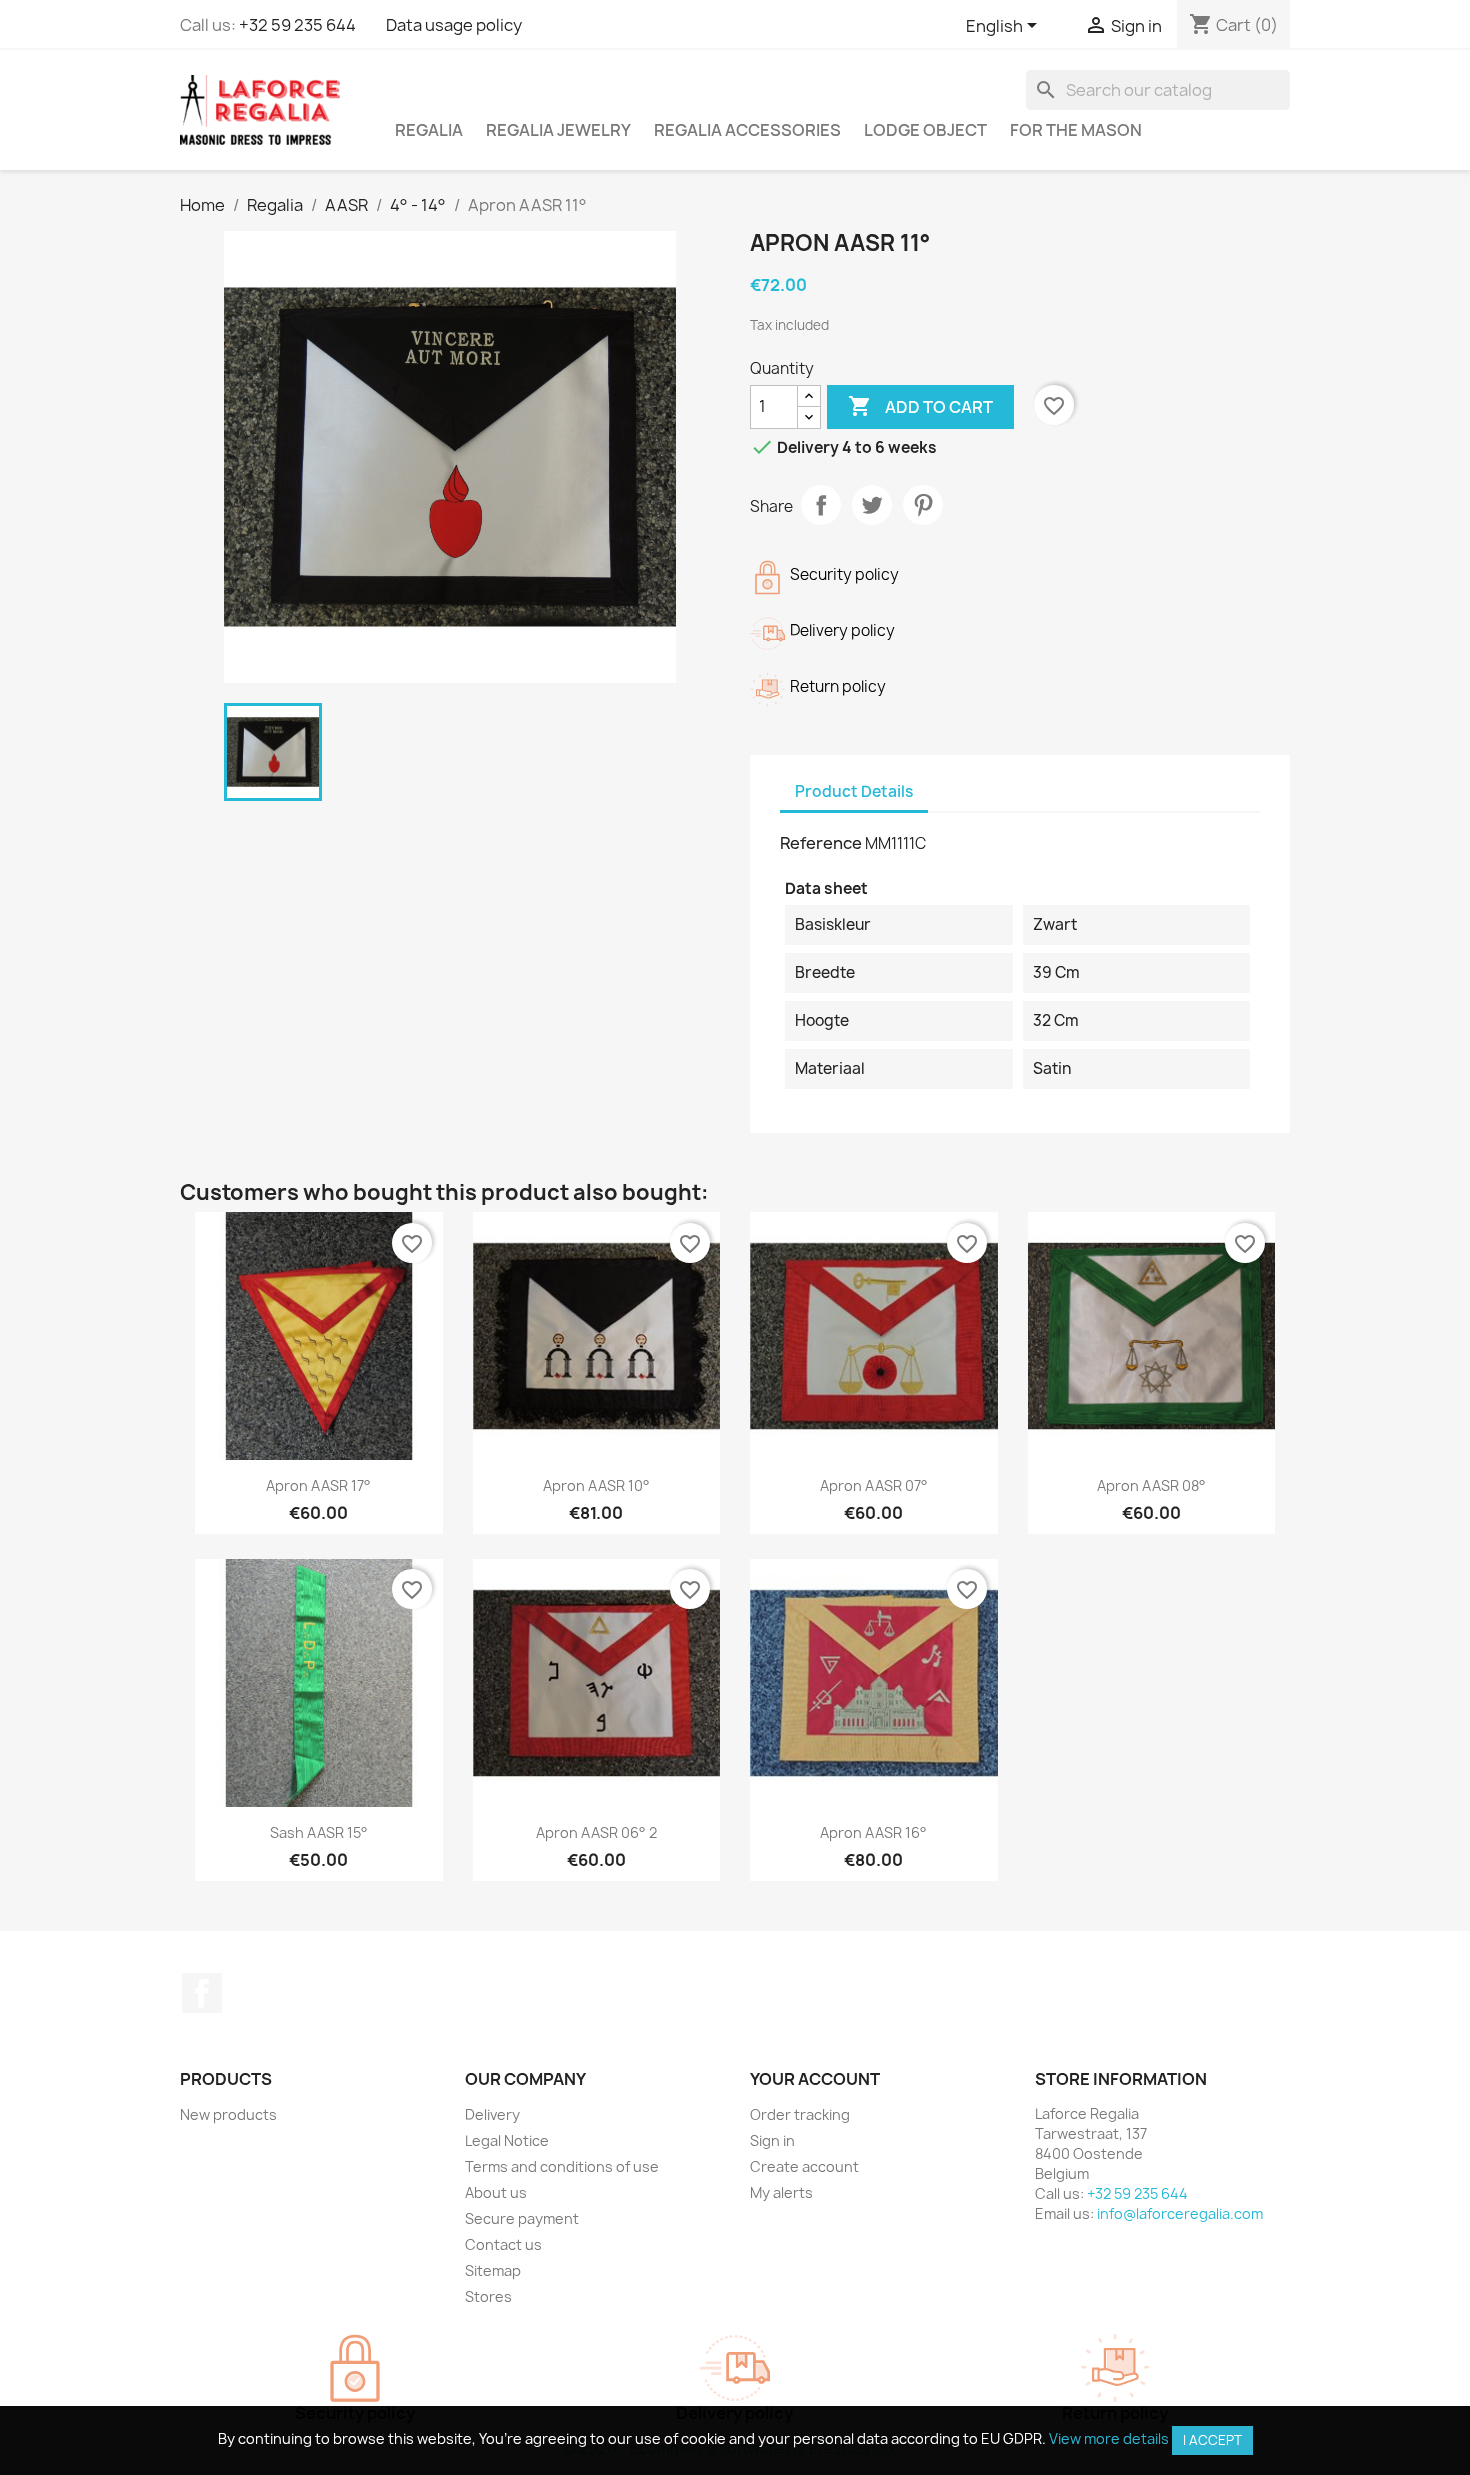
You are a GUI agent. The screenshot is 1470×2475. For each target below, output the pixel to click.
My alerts (781, 2192)
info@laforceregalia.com (1180, 2213)
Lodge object (925, 130)
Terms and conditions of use (562, 2166)
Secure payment (522, 2218)
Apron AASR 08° (1151, 1485)
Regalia (429, 130)
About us (496, 2192)
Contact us (503, 2244)
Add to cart (920, 406)
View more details (1109, 2438)
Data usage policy (454, 25)
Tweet (872, 505)
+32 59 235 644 (297, 25)
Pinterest (923, 505)
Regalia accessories (747, 130)
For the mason (1076, 130)
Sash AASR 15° (319, 1832)
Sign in (772, 2140)
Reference (821, 843)
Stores (488, 2296)
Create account (804, 2166)
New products (228, 2114)
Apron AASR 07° (874, 1485)
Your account (815, 2079)
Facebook (202, 1993)
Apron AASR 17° (318, 1485)
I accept (1212, 2440)
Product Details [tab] (854, 791)
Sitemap (493, 2270)
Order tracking (800, 2114)
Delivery (492, 2114)
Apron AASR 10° (596, 1485)
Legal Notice (507, 2140)
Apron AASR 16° (873, 1832)
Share (821, 505)
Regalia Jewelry (558, 130)
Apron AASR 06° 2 (596, 1832)
